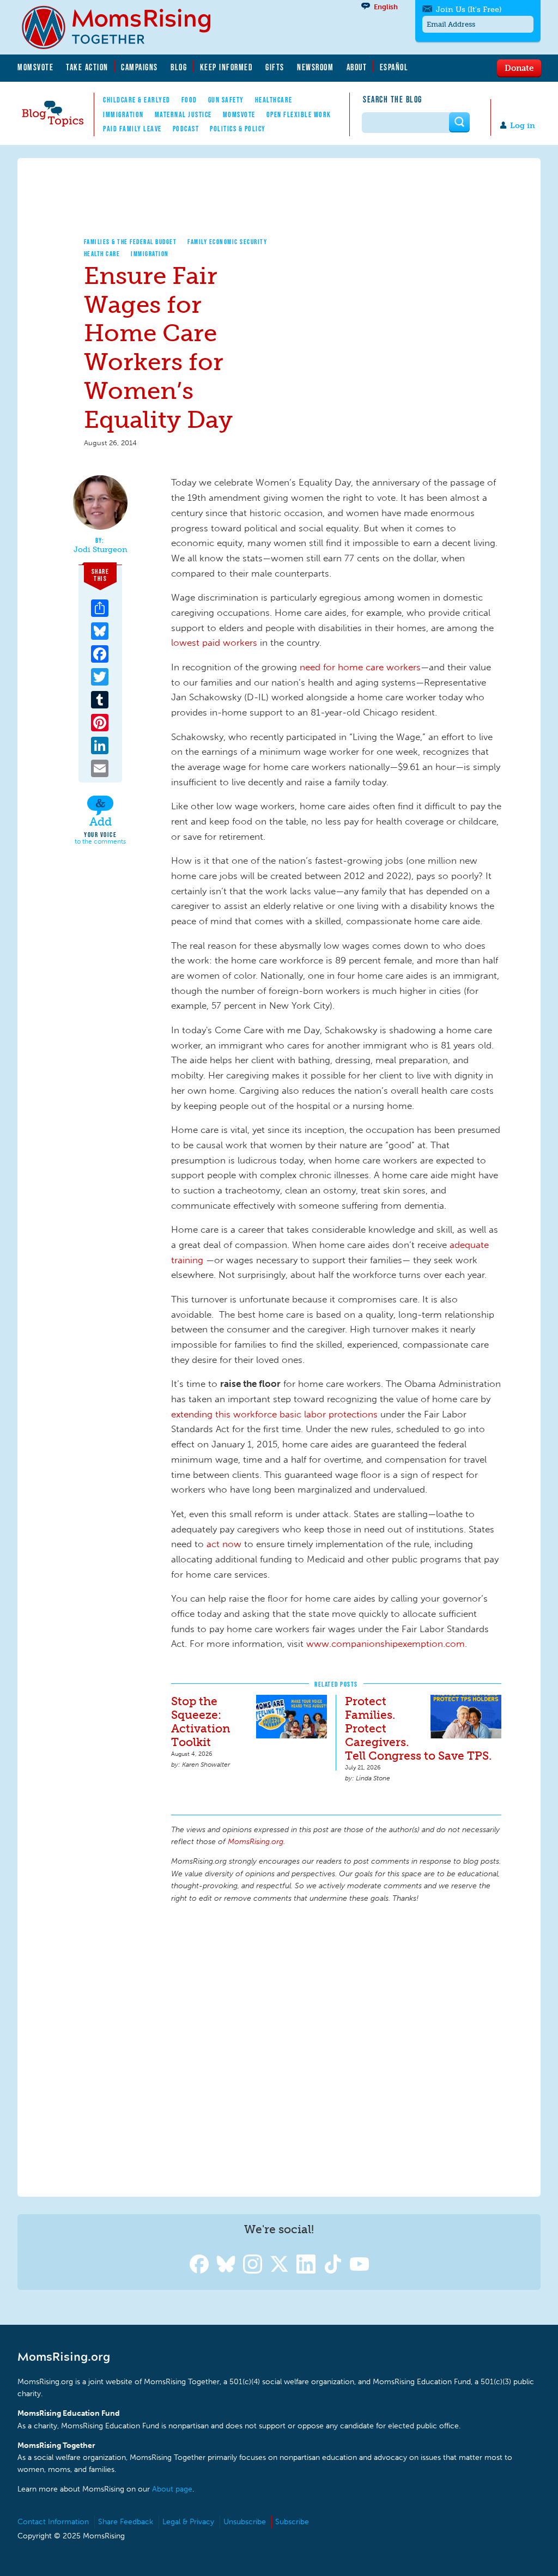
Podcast (186, 129)
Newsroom (315, 67)
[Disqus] (336, 2048)
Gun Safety (226, 100)
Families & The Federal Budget (131, 242)
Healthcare (274, 100)
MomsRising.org (124, 27)
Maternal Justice (183, 114)
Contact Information (53, 2522)
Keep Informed (227, 67)
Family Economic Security (227, 242)
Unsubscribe (245, 2522)
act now (224, 1544)
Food (189, 100)
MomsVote (35, 67)
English (386, 7)
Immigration (123, 114)
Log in (523, 126)
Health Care (102, 254)
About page (172, 2489)
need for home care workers (360, 667)
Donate (519, 68)
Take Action (87, 67)
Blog (179, 67)
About (357, 67)
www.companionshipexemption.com (386, 1644)
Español (394, 67)
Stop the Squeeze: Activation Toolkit (201, 1722)
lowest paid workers (214, 643)
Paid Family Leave (132, 129)
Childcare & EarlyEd (137, 100)
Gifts (275, 67)
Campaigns (139, 67)
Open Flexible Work (299, 114)
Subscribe (292, 2522)
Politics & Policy (238, 129)
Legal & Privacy (188, 2522)
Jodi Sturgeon (101, 550)
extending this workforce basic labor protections (274, 1414)
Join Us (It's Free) (469, 10)
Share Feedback (126, 2522)
